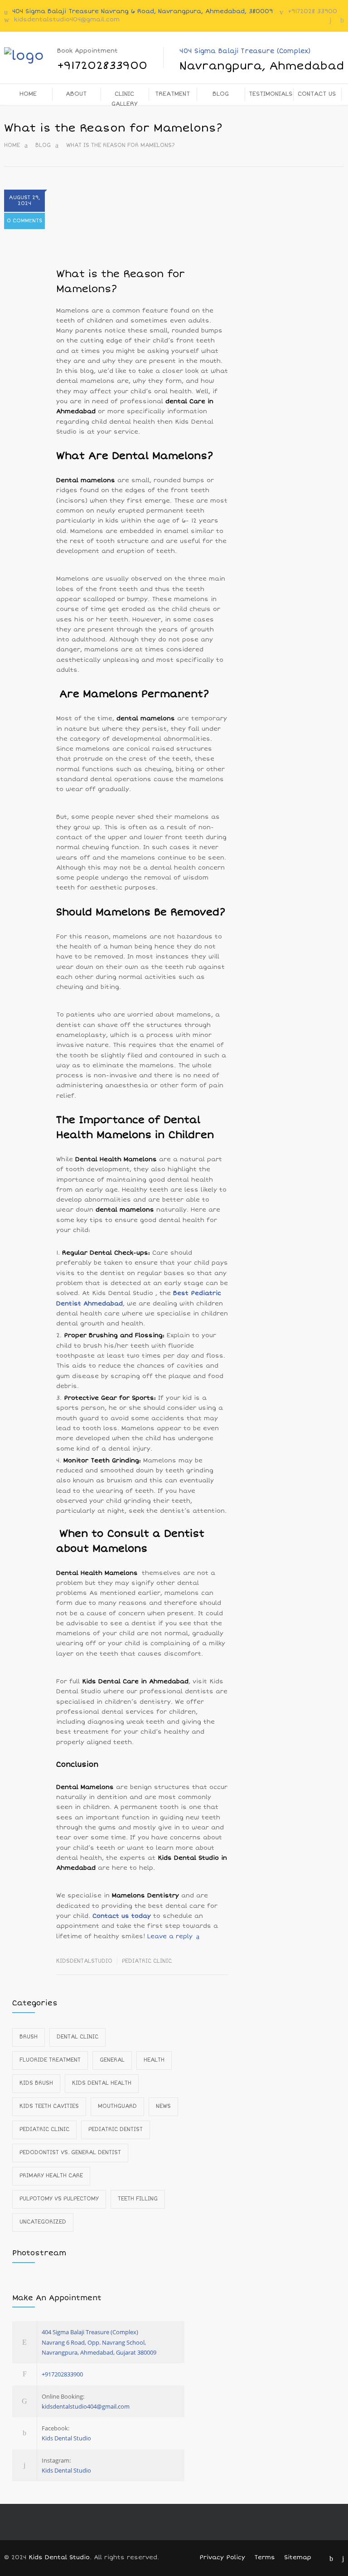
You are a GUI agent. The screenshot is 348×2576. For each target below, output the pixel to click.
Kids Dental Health (102, 2083)
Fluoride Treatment (50, 2060)
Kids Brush (36, 2083)
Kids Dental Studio (66, 2438)
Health (154, 2060)
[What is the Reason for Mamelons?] (142, 224)
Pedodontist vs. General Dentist (70, 2153)
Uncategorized (43, 2222)
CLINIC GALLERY (124, 98)
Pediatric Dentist (116, 2129)
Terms (265, 2557)
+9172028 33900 (312, 11)
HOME (28, 94)
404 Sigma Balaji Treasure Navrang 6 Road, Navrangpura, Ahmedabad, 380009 (143, 11)
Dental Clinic (77, 2037)
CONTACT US (317, 94)
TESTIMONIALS (271, 94)
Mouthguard (117, 2106)
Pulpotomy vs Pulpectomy (59, 2199)
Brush (29, 2037)
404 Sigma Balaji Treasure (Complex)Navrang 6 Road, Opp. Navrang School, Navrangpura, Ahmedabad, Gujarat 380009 (99, 2342)
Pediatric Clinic (147, 1961)
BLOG (221, 94)
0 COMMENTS (24, 221)
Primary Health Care (51, 2176)
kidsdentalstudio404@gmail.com (67, 20)
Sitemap (298, 2557)
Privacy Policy (222, 2557)
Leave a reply (170, 1936)
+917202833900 (62, 2374)
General (112, 2060)
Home (12, 145)
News (163, 2106)
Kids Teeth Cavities (49, 2106)
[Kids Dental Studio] (29, 56)
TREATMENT (172, 94)
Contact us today (122, 1916)
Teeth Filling (138, 2199)
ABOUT (76, 94)
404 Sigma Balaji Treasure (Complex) (262, 60)
